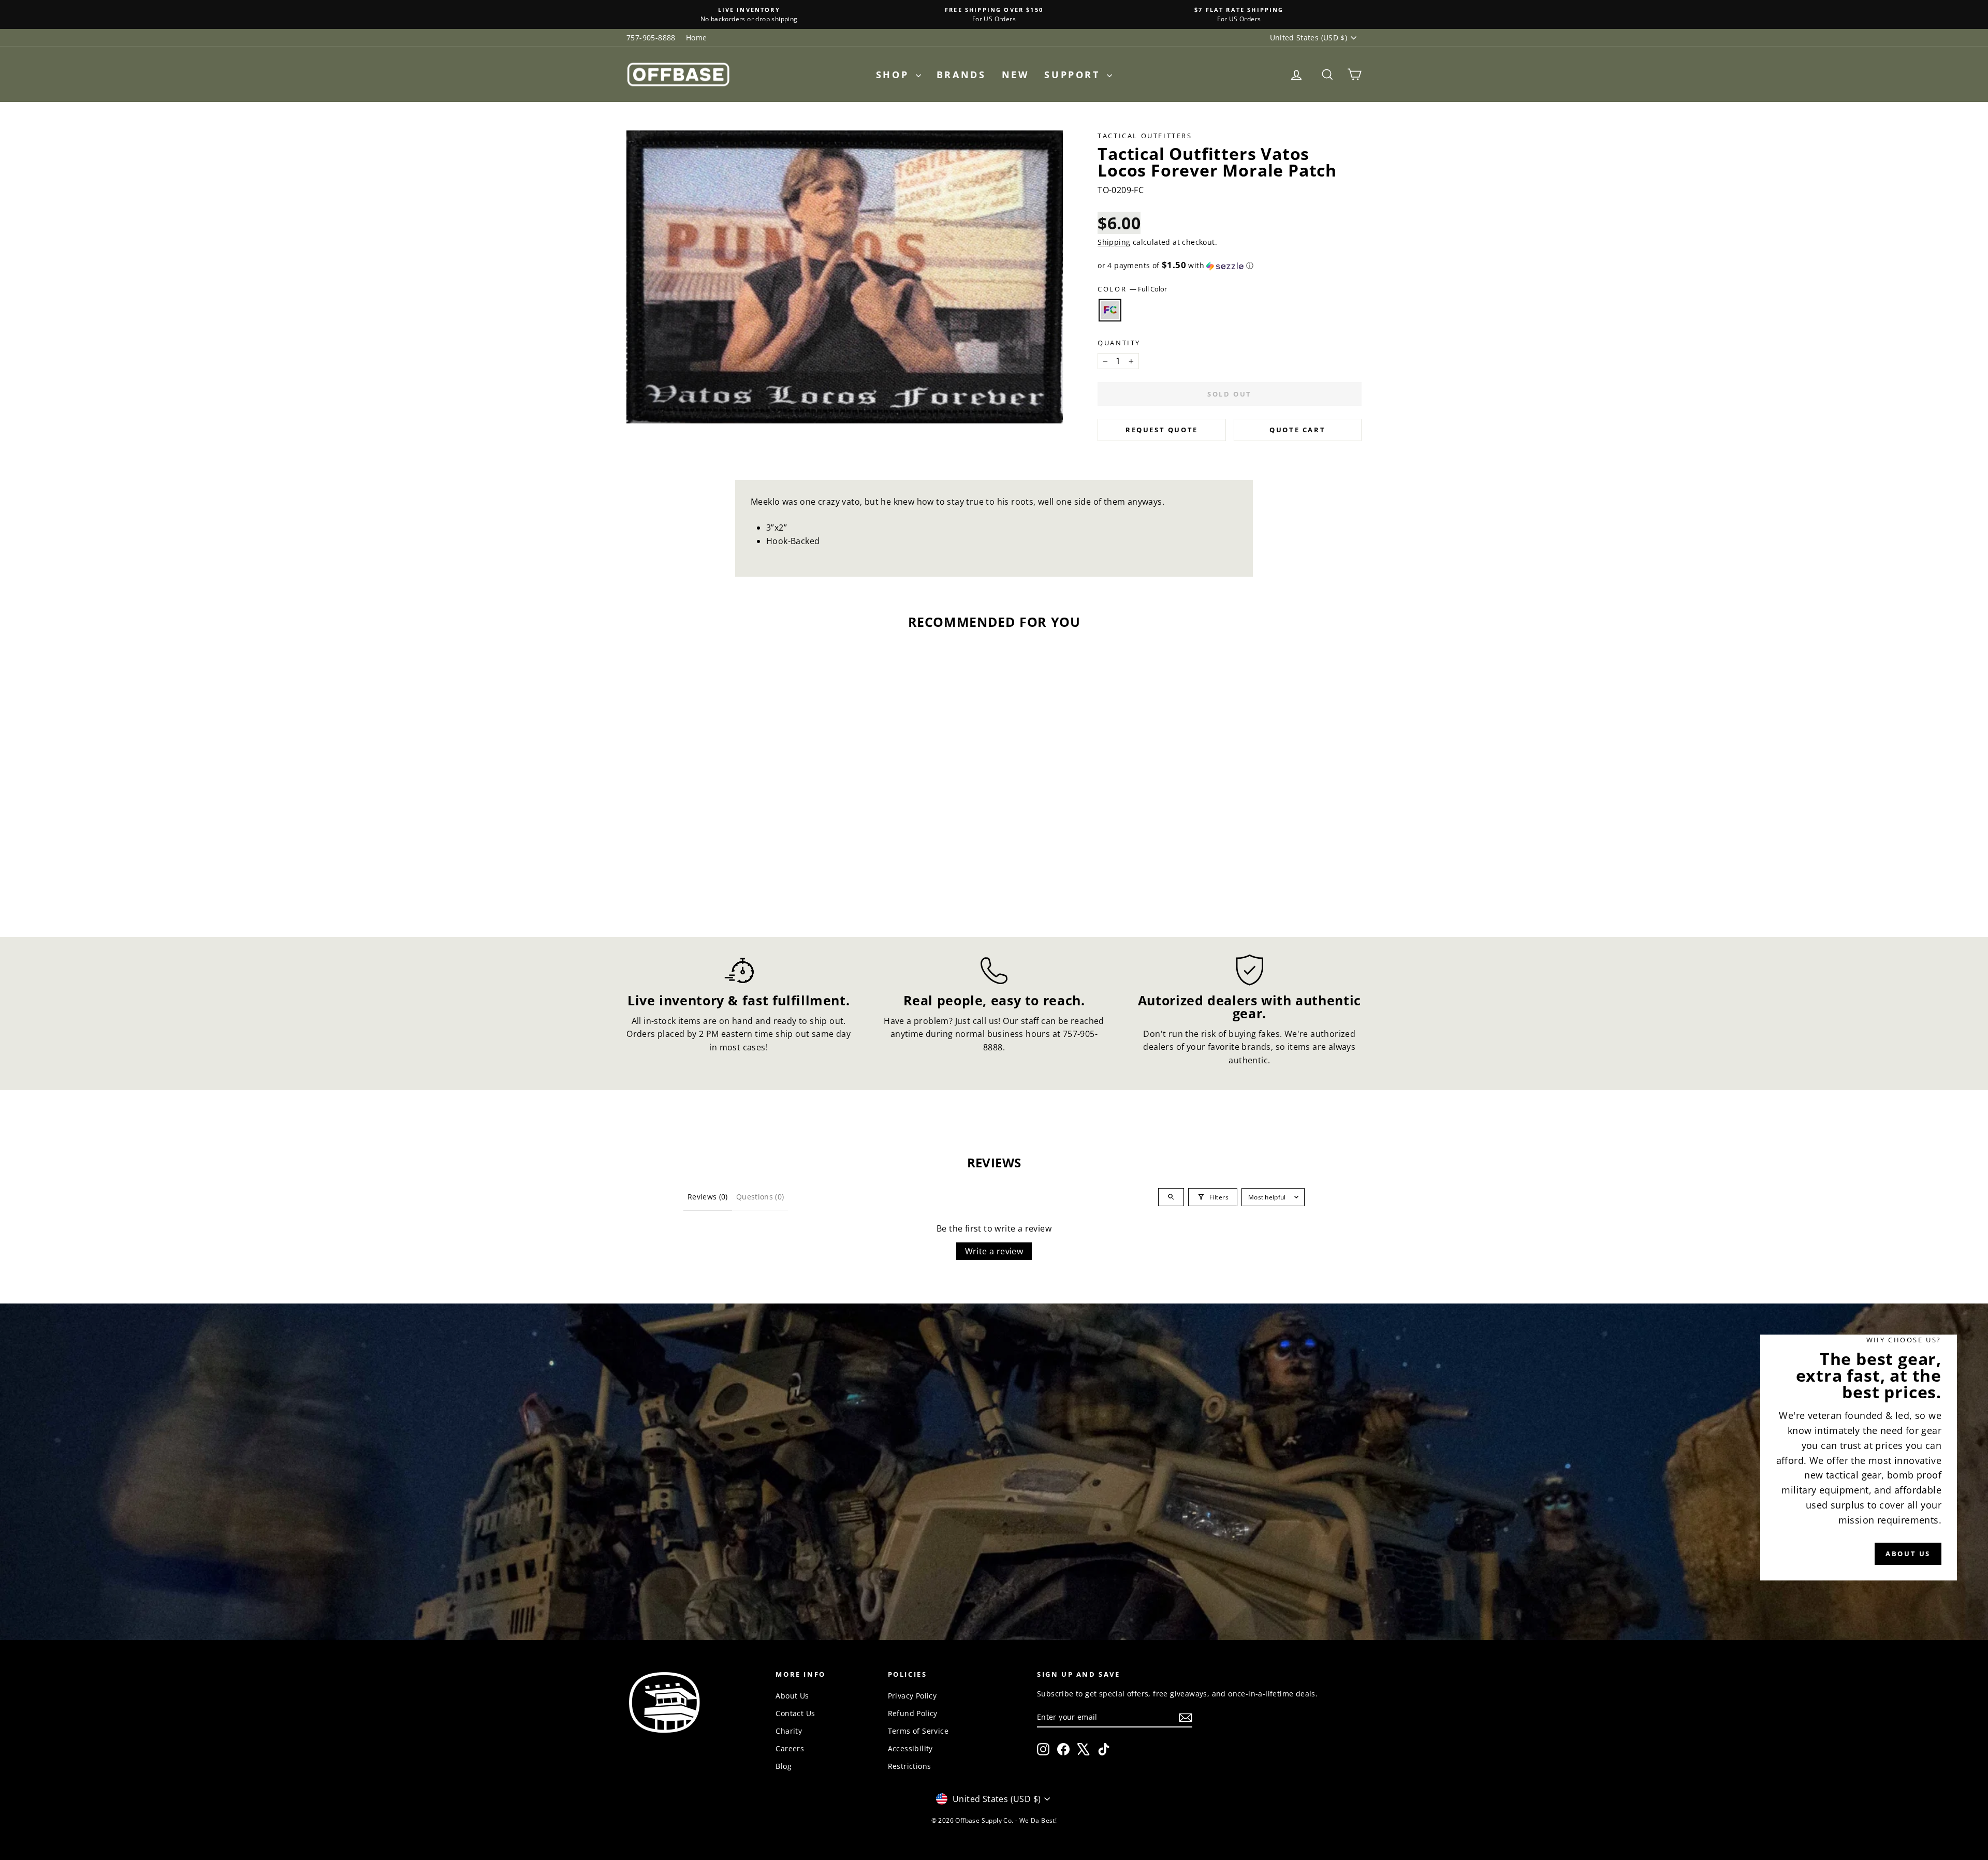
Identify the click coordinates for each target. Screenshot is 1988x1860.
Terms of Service (918, 1731)
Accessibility (910, 1748)
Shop (895, 75)
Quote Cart (1297, 430)
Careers (790, 1748)
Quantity (1119, 343)
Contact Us (795, 1713)
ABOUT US (1908, 1554)
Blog (784, 1766)
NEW (1015, 75)
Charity (789, 1731)
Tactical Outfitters (1145, 136)
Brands (961, 75)
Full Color (1110, 310)
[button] (1230, 266)
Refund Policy (913, 1713)
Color (1132, 289)
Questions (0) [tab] (760, 1197)
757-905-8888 (651, 38)
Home (697, 38)
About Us (792, 1696)
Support (1074, 75)
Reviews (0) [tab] (708, 1197)
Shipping (1114, 242)
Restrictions (910, 1766)
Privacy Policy (912, 1696)
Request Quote (1162, 430)
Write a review (994, 1251)
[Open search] (1171, 1197)
